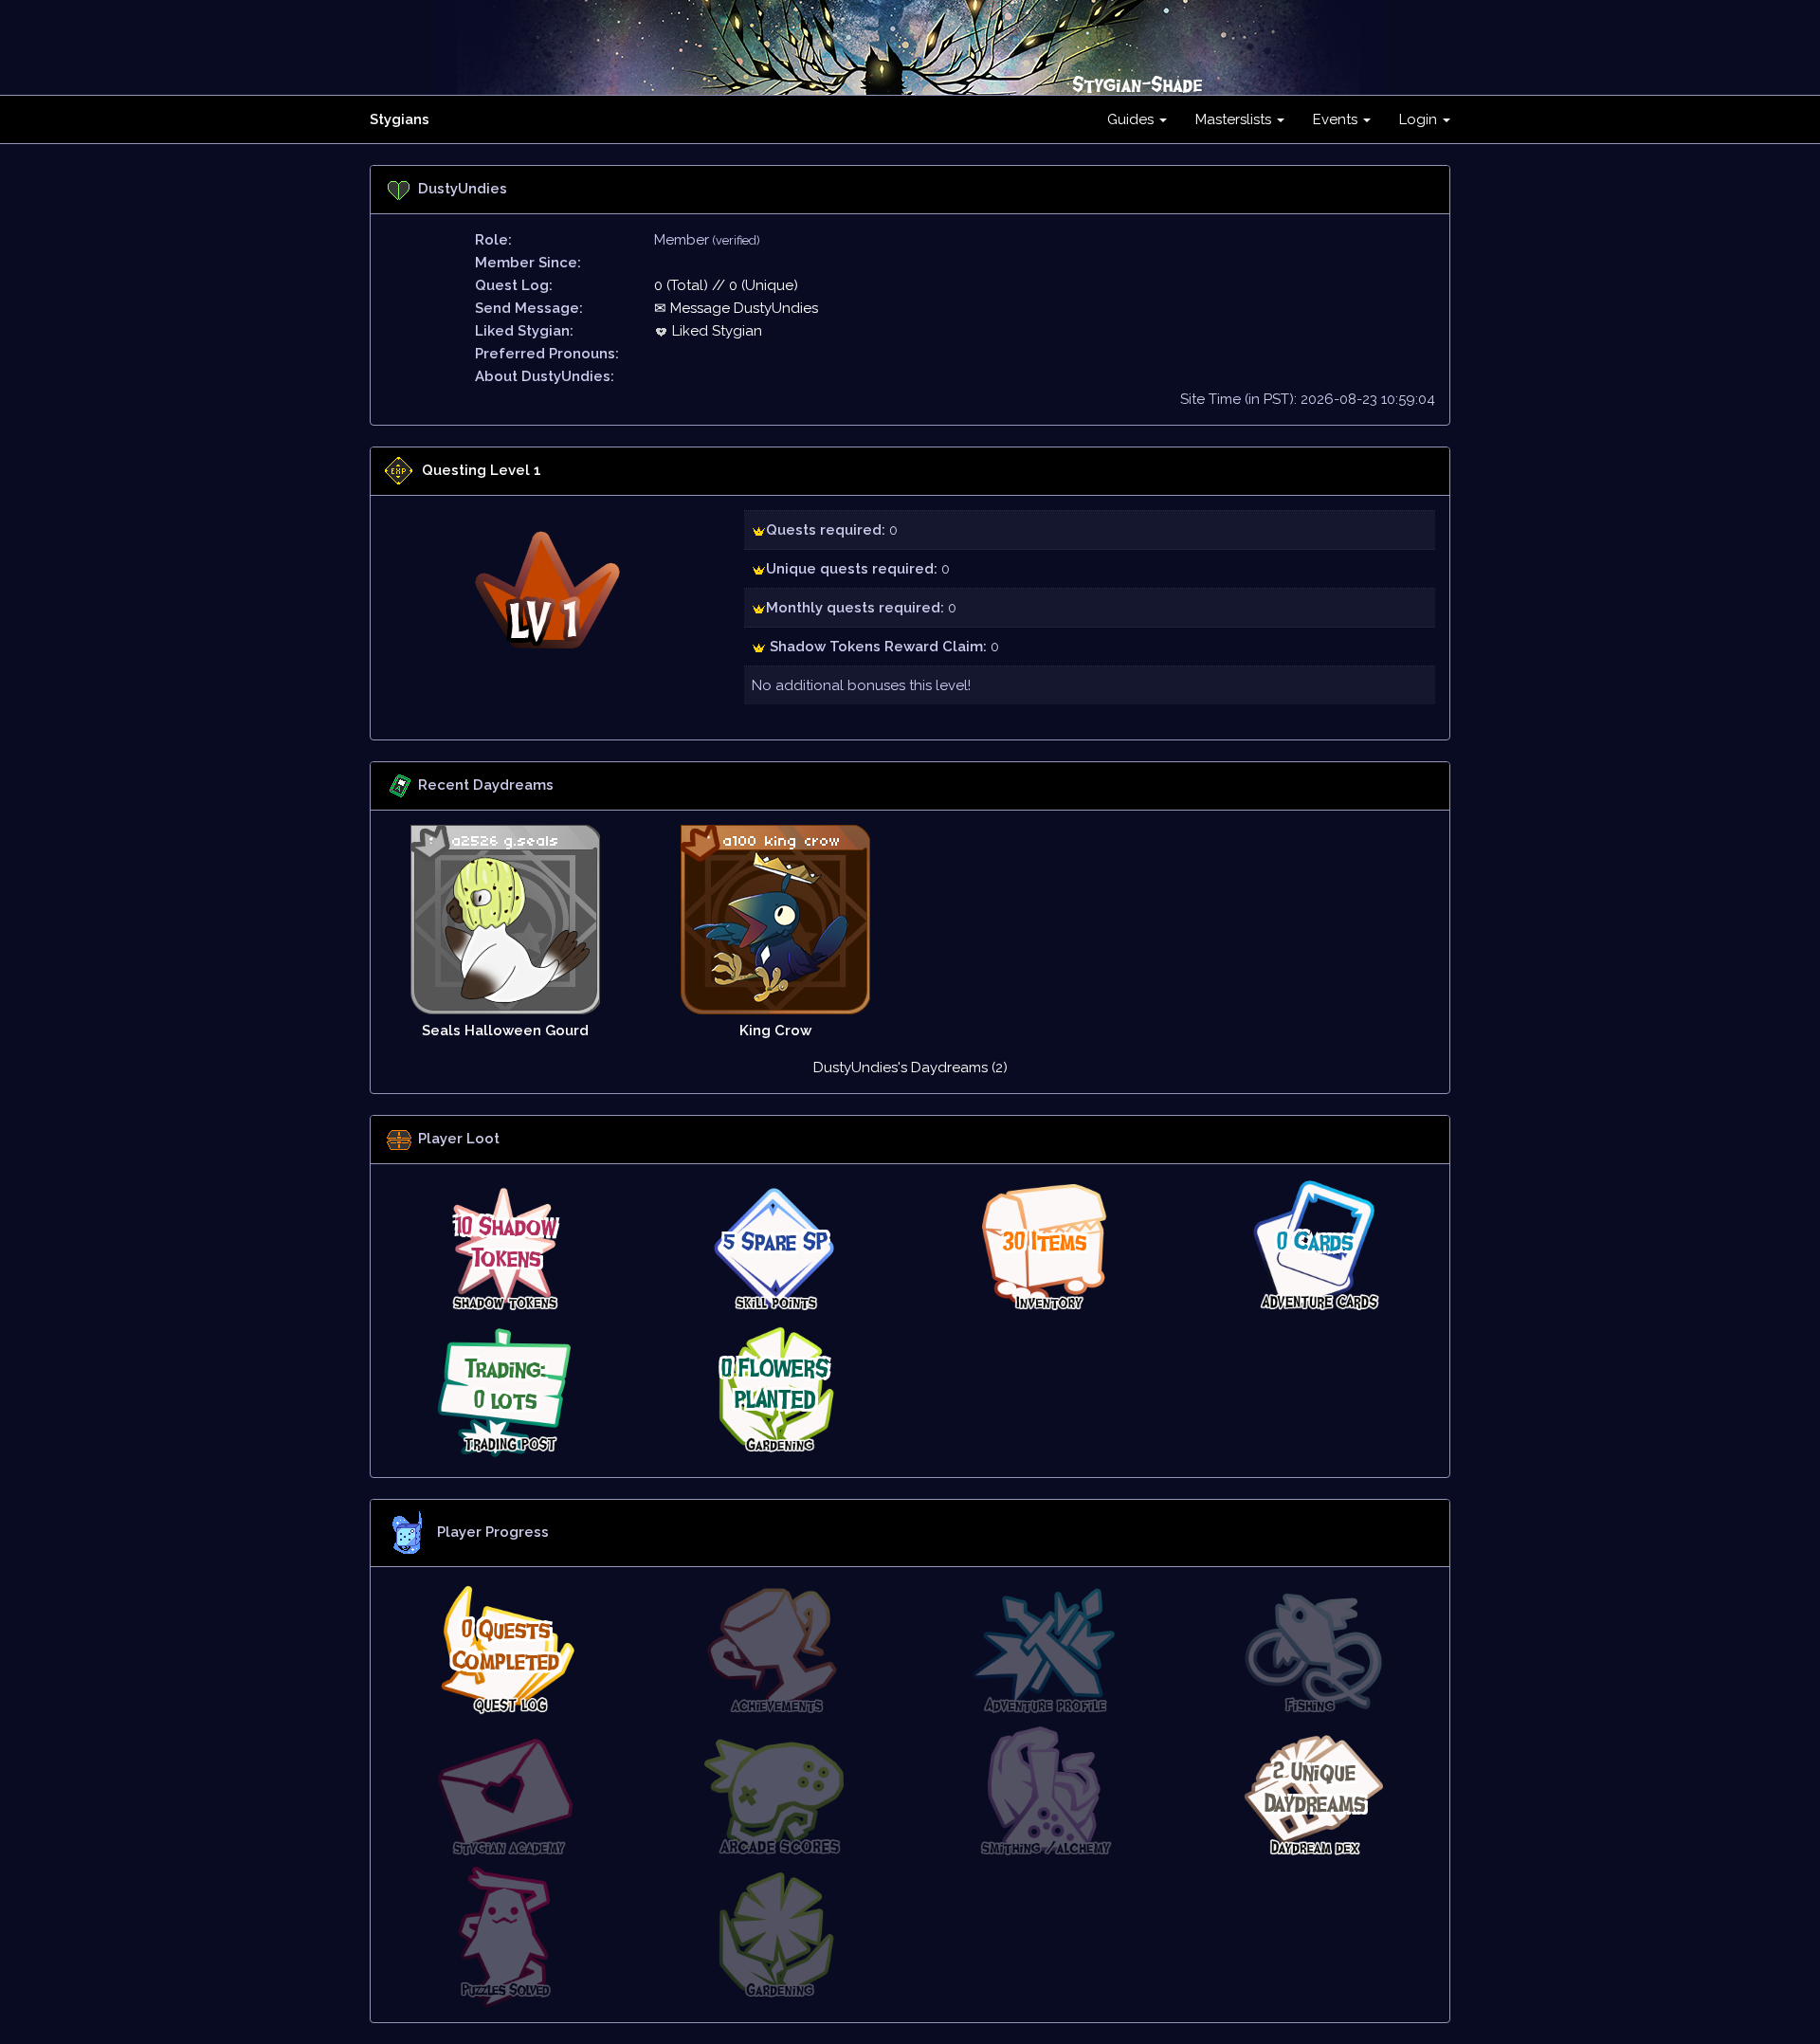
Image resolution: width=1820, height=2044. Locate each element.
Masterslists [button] (1235, 119)
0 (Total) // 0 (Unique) (726, 285)
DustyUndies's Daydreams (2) (910, 1068)
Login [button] (1420, 119)
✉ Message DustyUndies (736, 308)
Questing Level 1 (482, 470)
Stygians (400, 119)
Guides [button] (1132, 119)
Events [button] (1337, 119)
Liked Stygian (715, 331)
